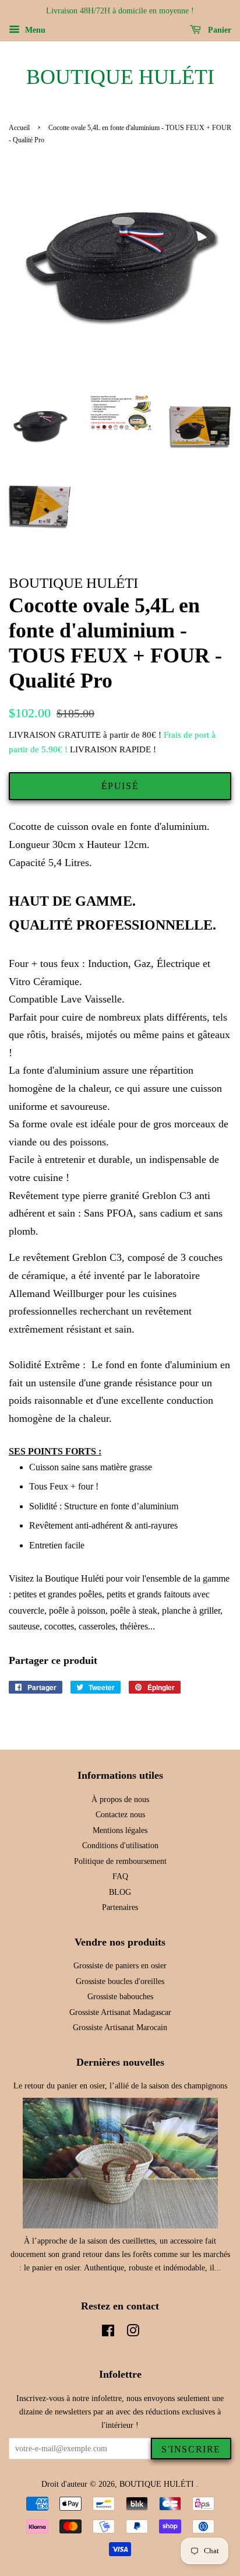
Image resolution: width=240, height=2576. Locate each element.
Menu (34, 30)
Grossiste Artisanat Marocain (120, 2027)
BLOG (120, 1892)
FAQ (120, 1876)
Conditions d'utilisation (120, 1846)
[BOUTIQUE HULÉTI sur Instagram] (133, 2333)
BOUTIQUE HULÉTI (120, 77)
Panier (218, 30)
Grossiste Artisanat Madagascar (120, 2012)
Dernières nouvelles (120, 2062)
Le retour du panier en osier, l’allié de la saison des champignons (120, 2086)
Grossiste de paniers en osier (120, 1966)
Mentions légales (120, 1830)
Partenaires (120, 1907)
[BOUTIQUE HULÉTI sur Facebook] (108, 2333)
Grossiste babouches (120, 1997)
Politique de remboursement (120, 1861)
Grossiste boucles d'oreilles (120, 1981)
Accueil (19, 128)
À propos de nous (120, 1799)
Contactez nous (120, 1815)
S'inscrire (191, 2449)
